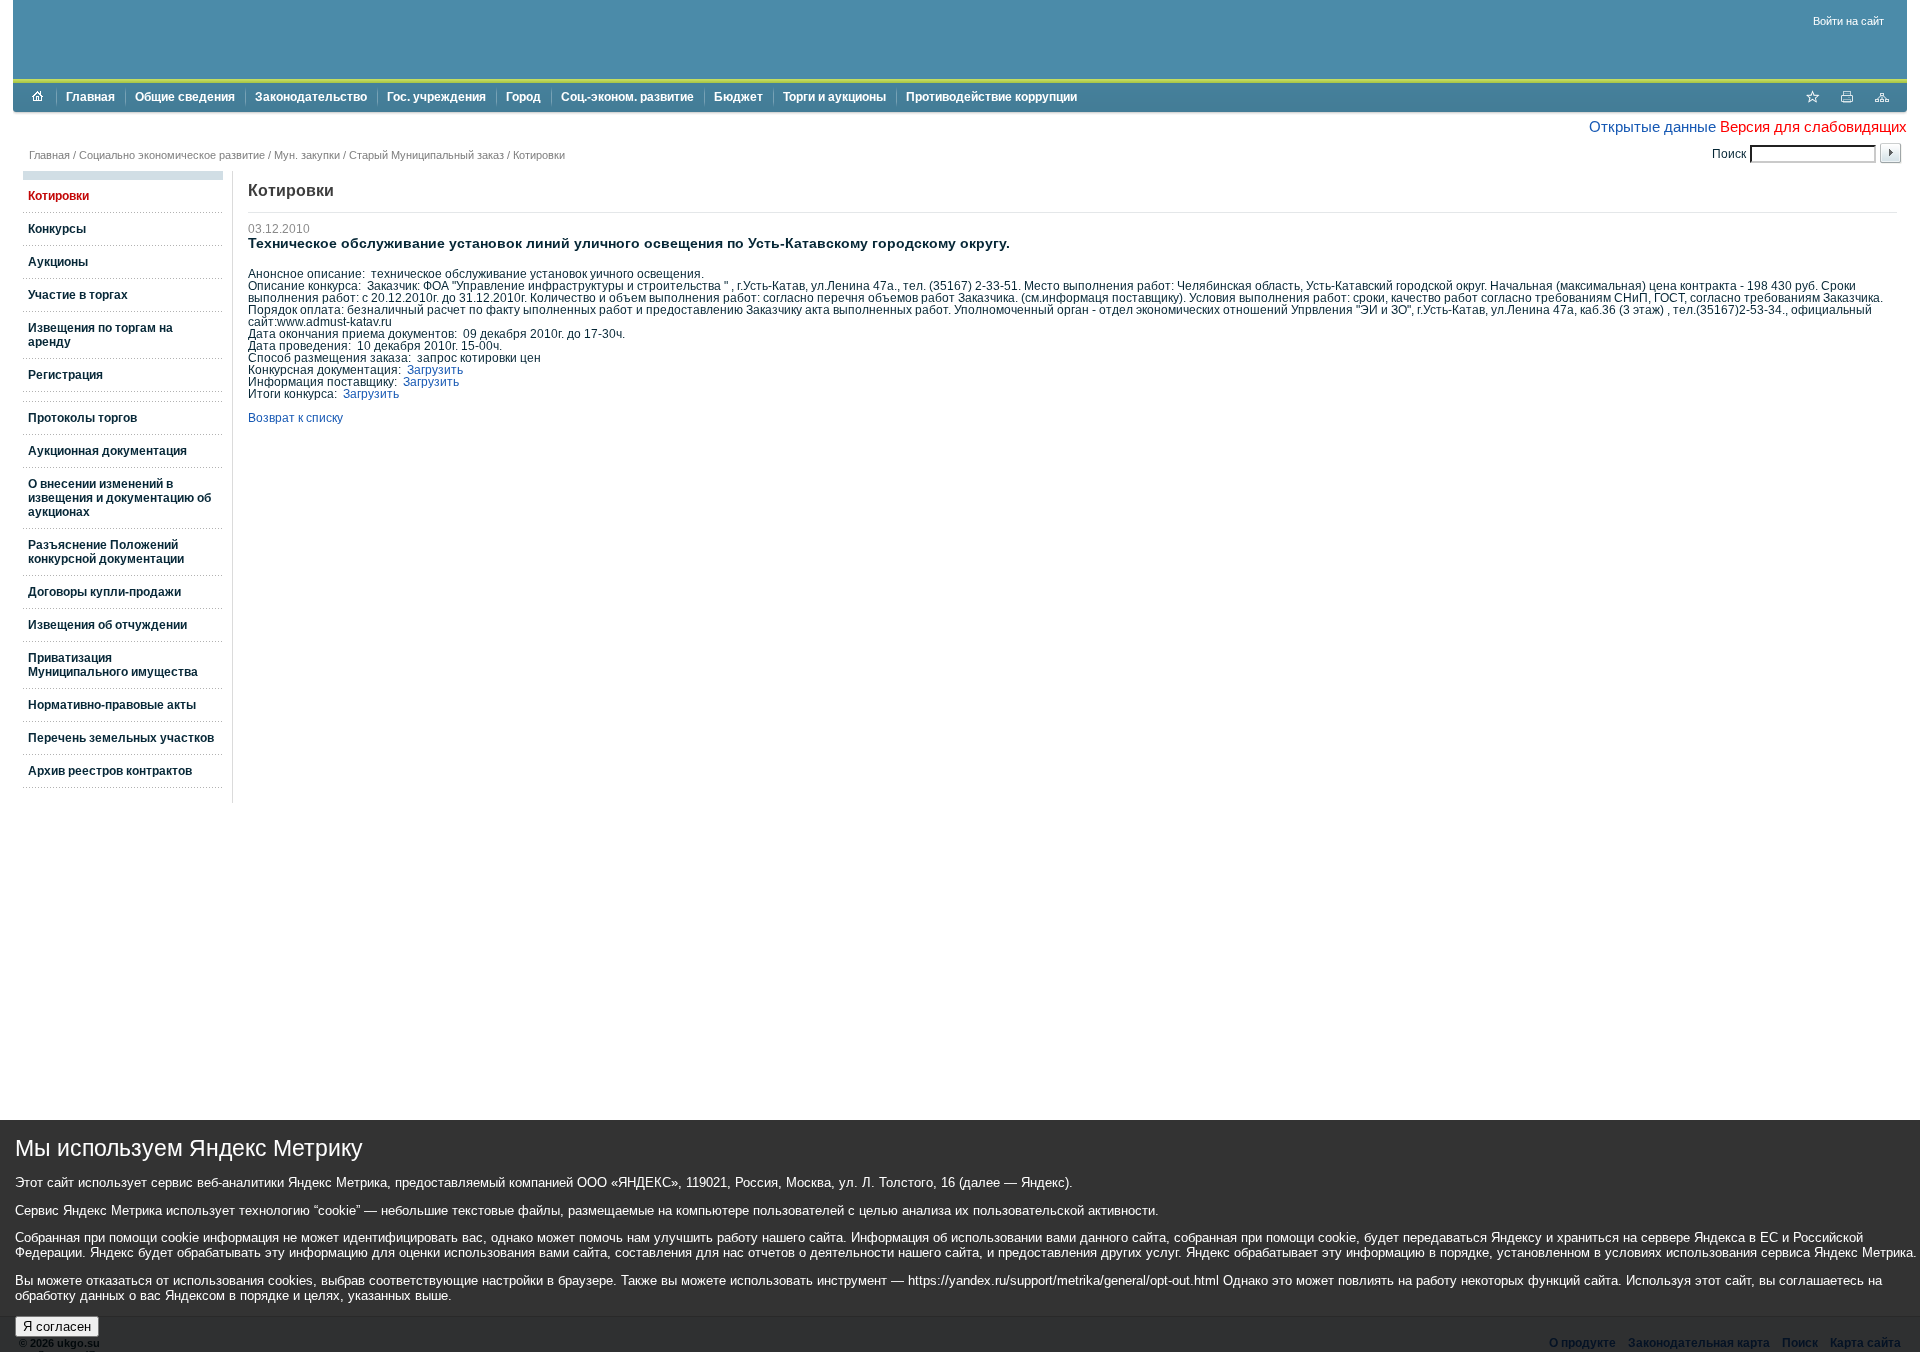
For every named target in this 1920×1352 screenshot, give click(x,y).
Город (523, 97)
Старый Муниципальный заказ (426, 155)
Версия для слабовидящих (1813, 126)
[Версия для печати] (1847, 99)
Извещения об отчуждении (107, 625)
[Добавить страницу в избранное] (1812, 99)
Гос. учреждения (436, 97)
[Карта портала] (1882, 99)
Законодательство (311, 97)
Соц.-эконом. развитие (627, 97)
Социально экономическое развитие (172, 155)
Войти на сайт (1848, 21)
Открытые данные (1652, 126)
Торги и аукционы (834, 97)
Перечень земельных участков (121, 738)
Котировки (539, 155)
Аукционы (58, 262)
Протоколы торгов (82, 418)
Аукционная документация (107, 451)
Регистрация (65, 375)
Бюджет (738, 97)
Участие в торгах (78, 295)
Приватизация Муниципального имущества (113, 665)
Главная (90, 97)
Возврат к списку (295, 418)
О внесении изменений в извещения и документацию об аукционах (119, 498)
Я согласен (57, 1326)
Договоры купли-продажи (104, 592)
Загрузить (435, 370)
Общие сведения (185, 97)
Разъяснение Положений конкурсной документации (106, 552)
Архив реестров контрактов (110, 771)
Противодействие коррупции (991, 97)
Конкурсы (57, 229)
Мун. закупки (307, 155)
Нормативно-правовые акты (112, 705)
